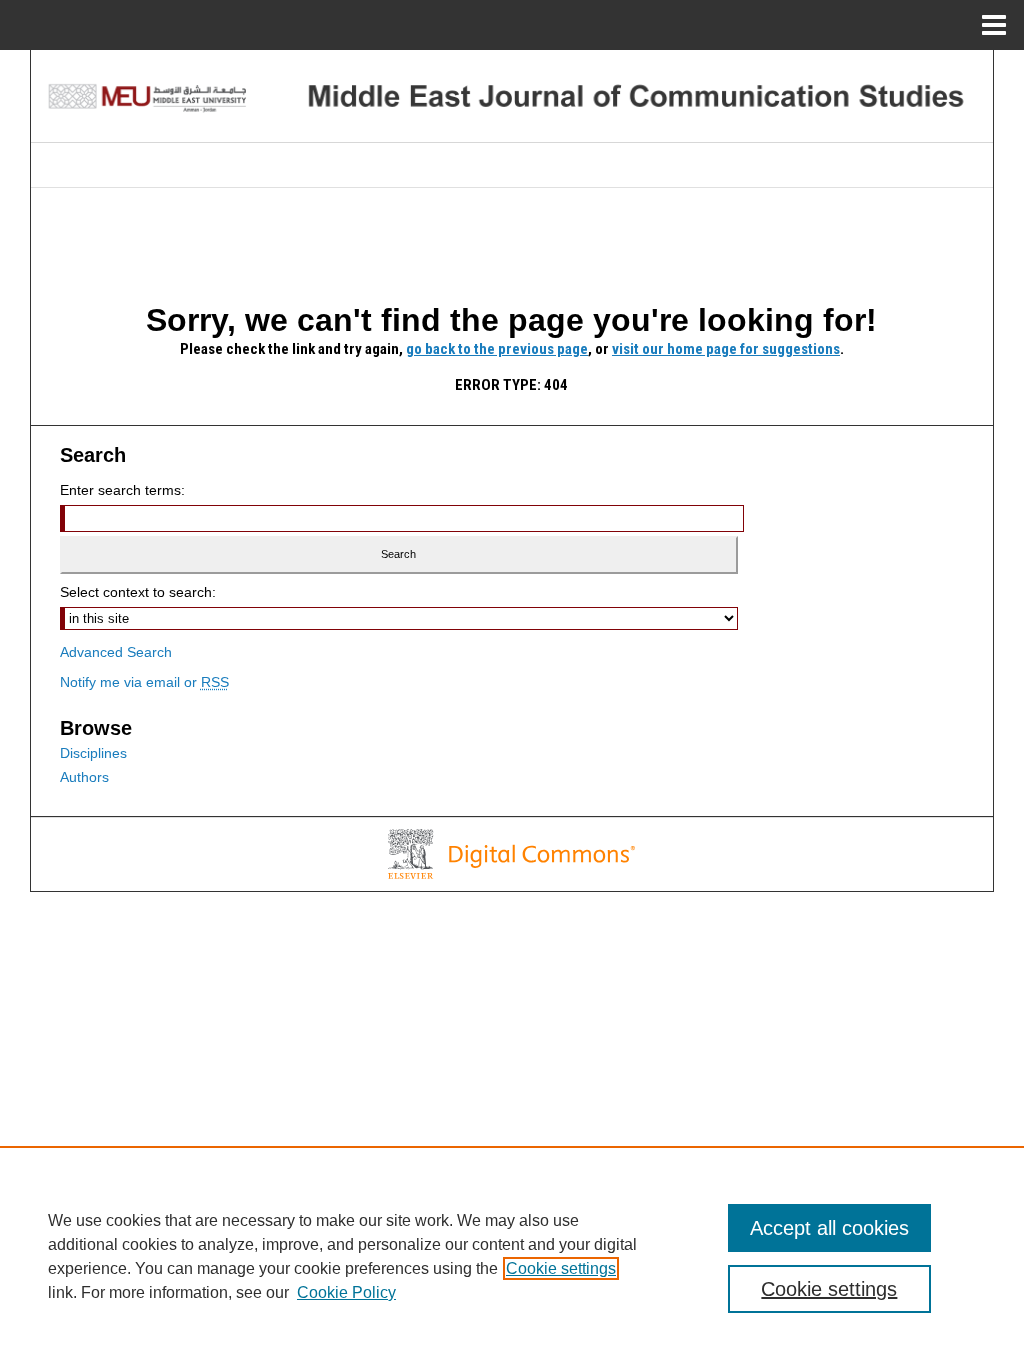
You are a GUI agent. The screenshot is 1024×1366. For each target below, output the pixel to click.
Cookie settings (561, 1268)
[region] (512, 1256)
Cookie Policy (346, 1292)
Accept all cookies (829, 1228)
